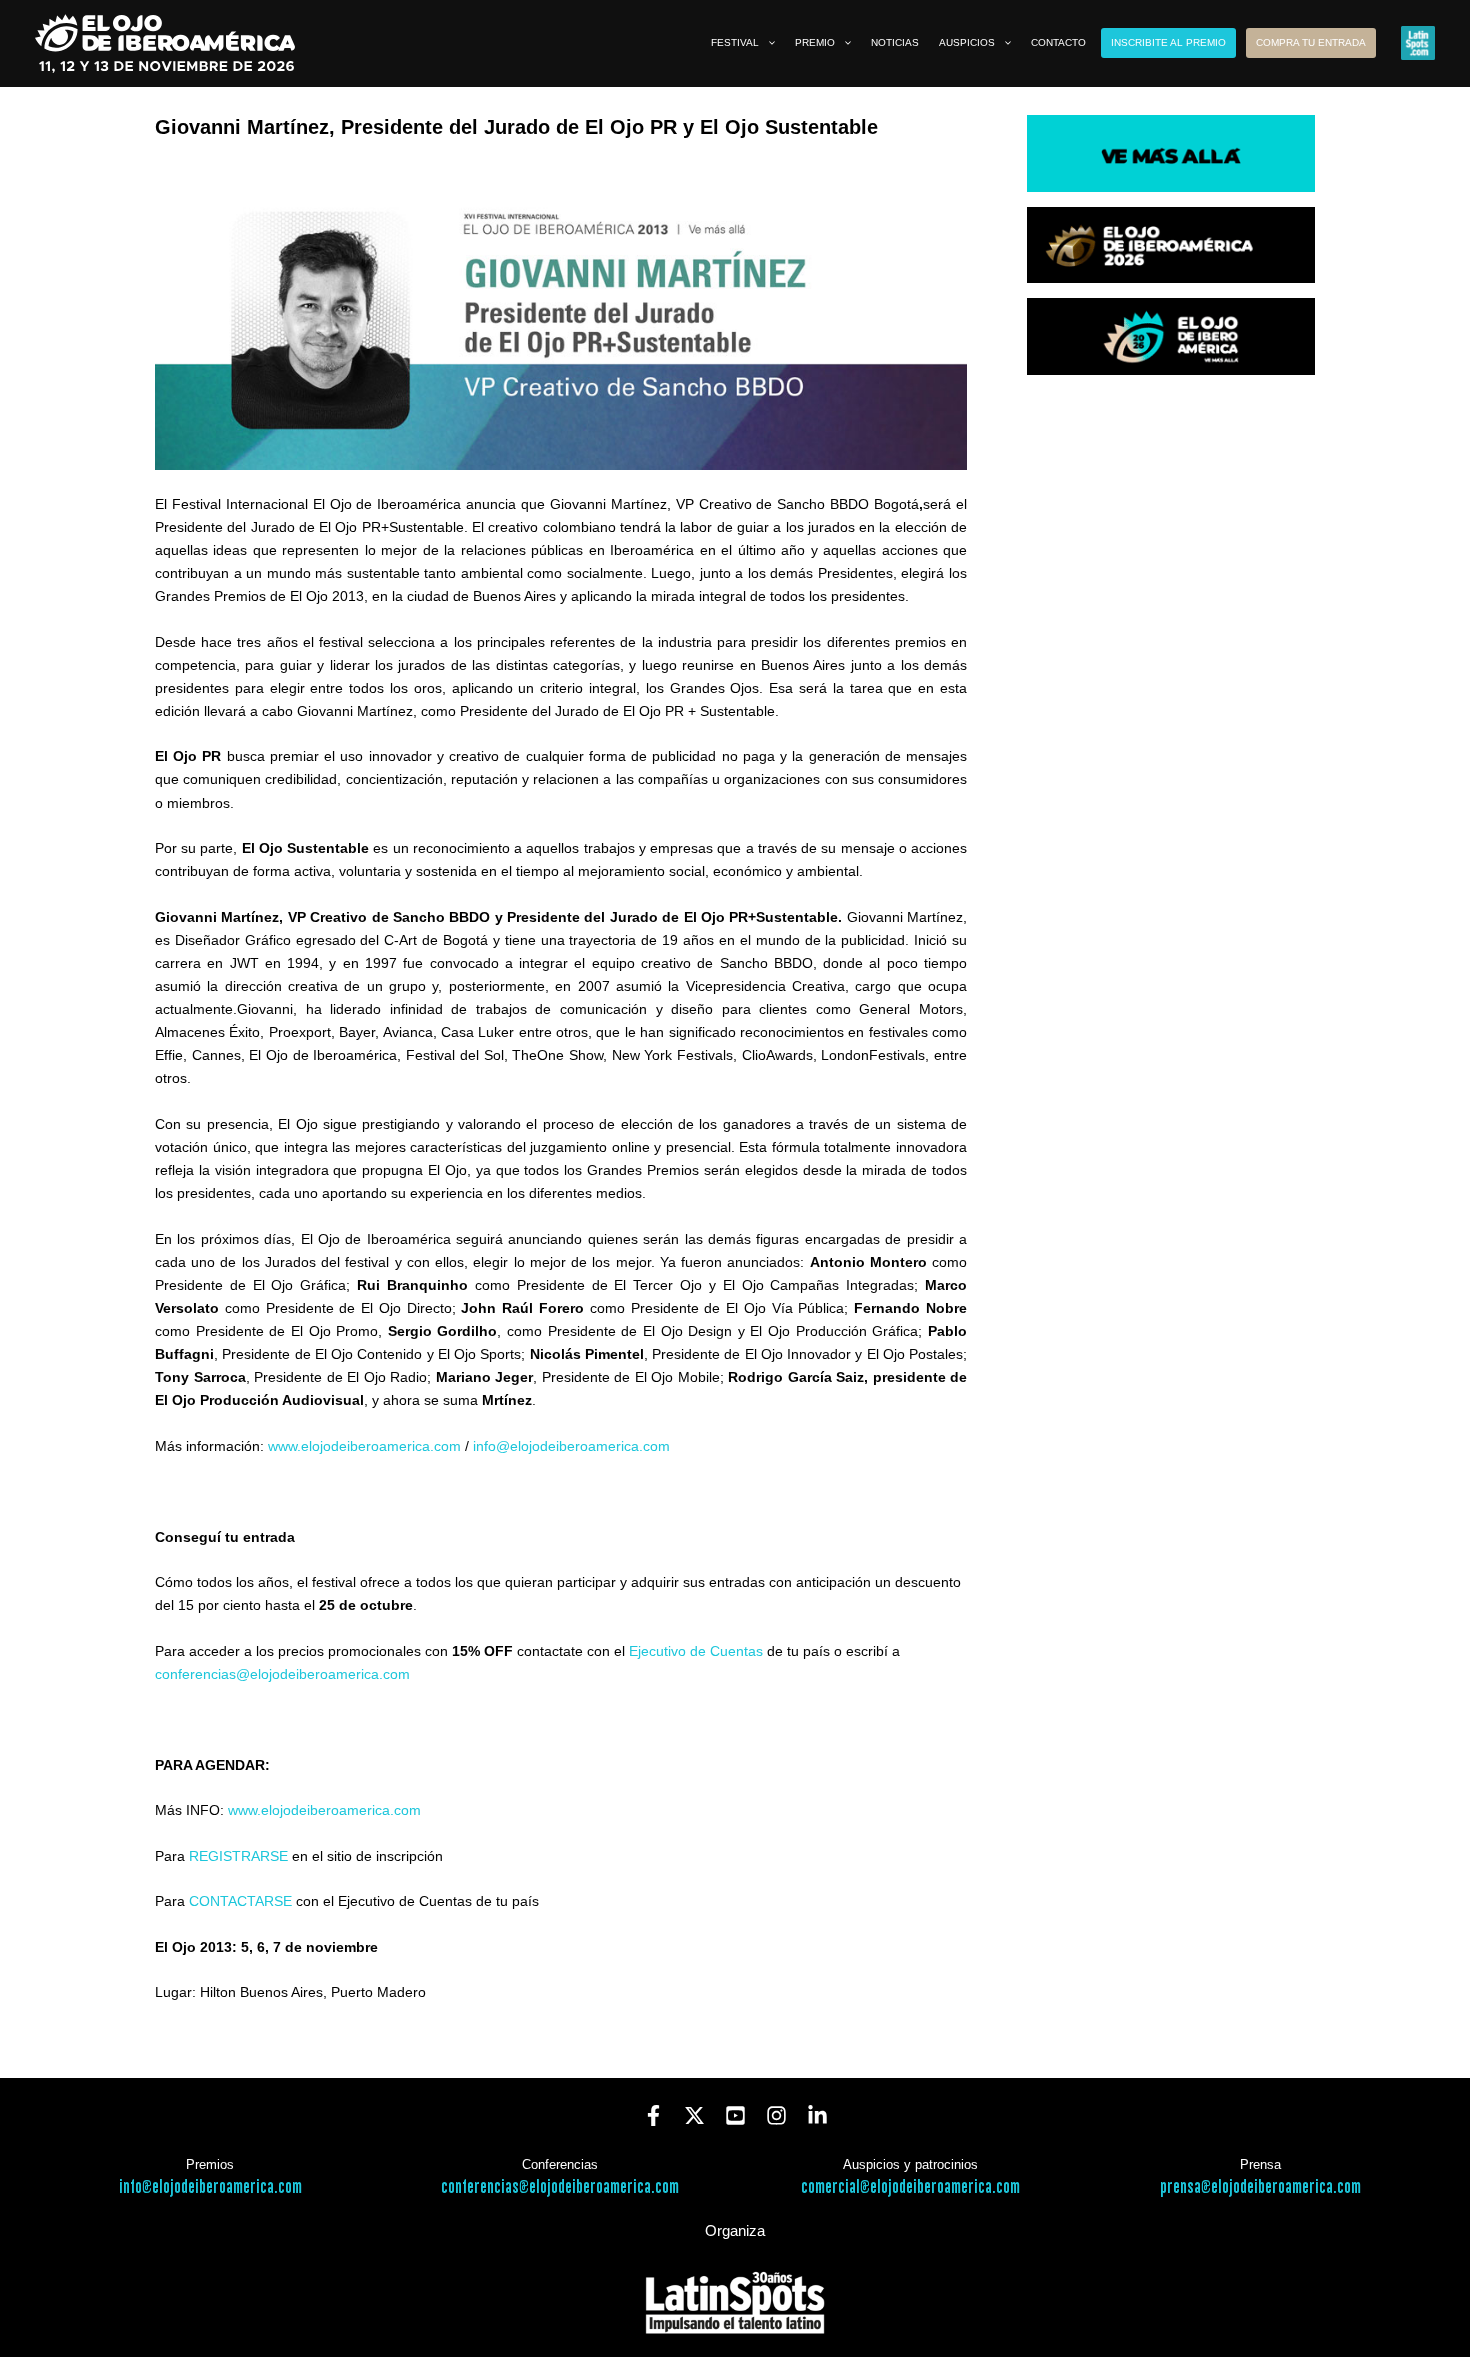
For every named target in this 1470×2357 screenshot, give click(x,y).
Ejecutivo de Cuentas (696, 1651)
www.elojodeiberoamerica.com (364, 1446)
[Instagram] (776, 2115)
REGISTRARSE (238, 1856)
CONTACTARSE (240, 1901)
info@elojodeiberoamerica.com (571, 1446)
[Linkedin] (817, 2115)
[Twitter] (694, 2115)
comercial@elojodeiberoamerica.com (910, 2187)
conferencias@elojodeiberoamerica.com (282, 1674)
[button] (767, 43)
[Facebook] (653, 2115)
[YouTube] (735, 2115)
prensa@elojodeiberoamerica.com (1260, 2187)
